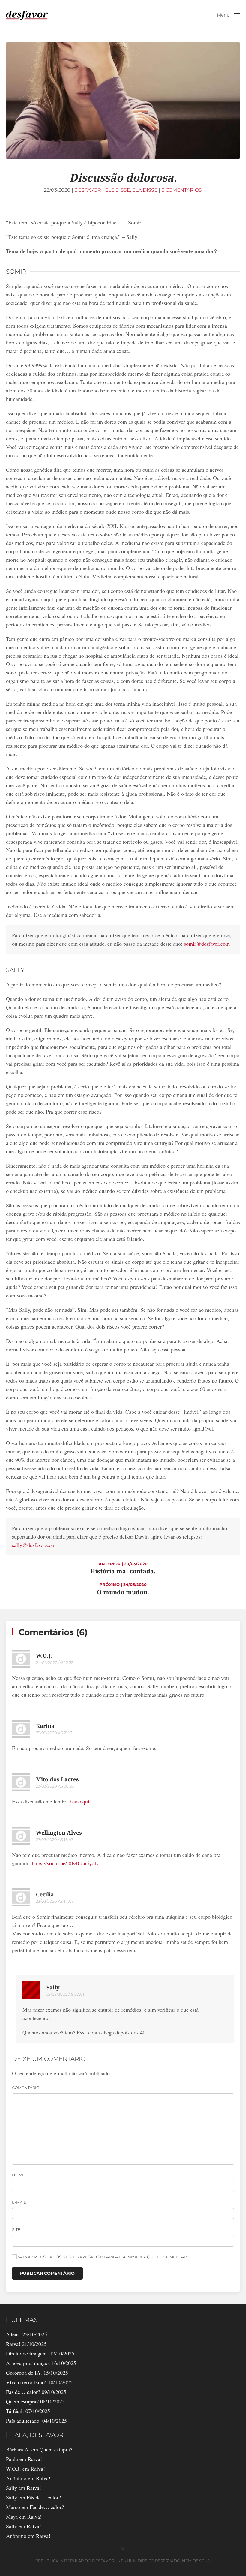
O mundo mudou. (123, 1592)
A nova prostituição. (28, 2363)
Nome (18, 2175)
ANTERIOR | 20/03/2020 (123, 1564)
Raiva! (13, 2344)
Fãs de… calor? (23, 2392)
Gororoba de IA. (24, 2373)
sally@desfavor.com (34, 1545)
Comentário (26, 2088)
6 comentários (182, 190)
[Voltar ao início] (27, 15)
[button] (228, 15)
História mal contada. (123, 1571)
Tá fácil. (15, 2411)
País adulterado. (23, 2421)
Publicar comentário (47, 2273)
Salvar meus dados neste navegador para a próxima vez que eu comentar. (102, 2257)
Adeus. (13, 2334)
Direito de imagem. (27, 2353)
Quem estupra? (22, 2401)
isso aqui (80, 1801)
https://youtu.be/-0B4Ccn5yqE (65, 1863)
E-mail (19, 2202)
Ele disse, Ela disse (131, 190)
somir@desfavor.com (207, 944)
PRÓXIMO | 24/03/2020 (123, 1584)
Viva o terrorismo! (26, 2382)
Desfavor (88, 190)
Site (16, 2229)
